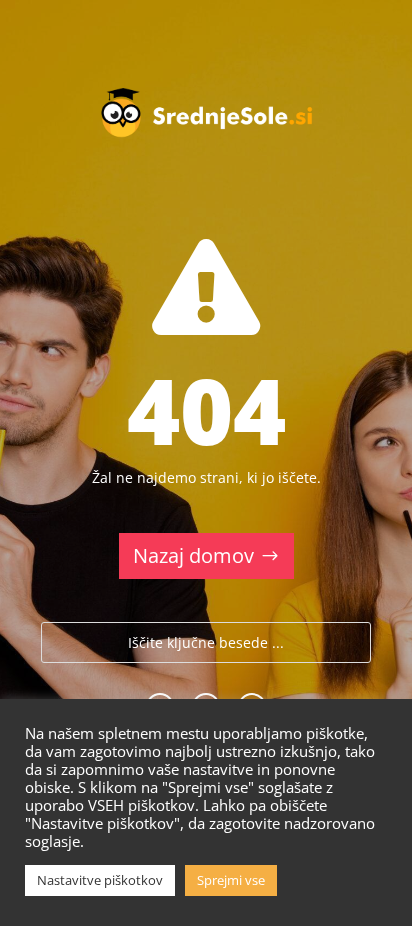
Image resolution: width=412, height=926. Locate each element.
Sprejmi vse (231, 880)
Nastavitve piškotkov (100, 880)
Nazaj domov (193, 555)
